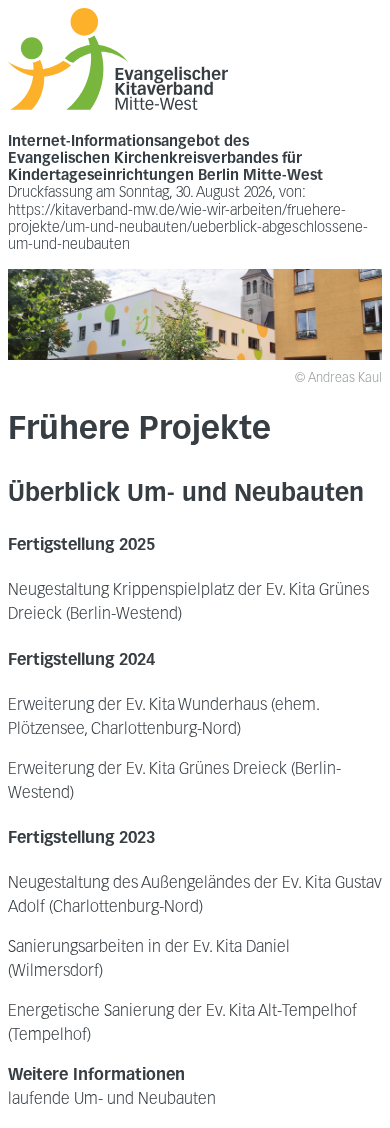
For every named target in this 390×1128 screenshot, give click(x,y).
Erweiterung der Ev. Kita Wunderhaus (137, 706)
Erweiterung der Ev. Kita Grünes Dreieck (147, 770)
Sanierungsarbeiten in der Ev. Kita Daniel (149, 948)
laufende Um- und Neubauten (112, 1100)
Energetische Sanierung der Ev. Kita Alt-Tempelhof (182, 1012)
